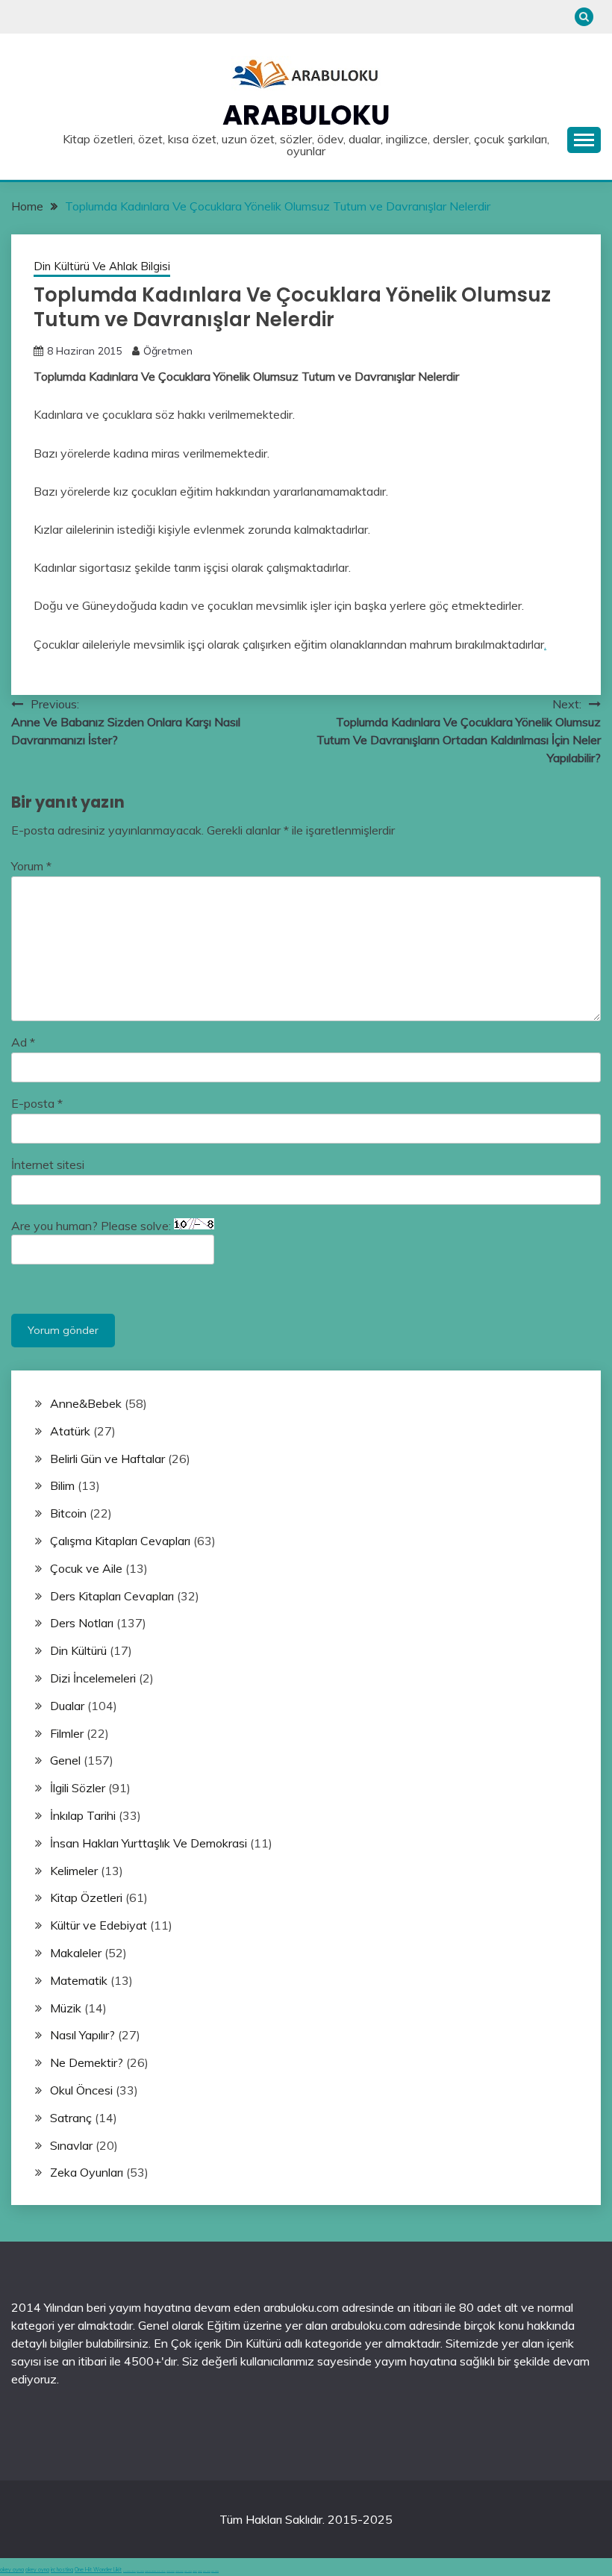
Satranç (71, 2118)
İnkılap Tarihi (83, 1815)
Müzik (66, 2008)
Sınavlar (71, 2145)
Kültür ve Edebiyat (99, 1925)
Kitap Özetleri (86, 1897)
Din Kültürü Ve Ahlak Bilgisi (102, 266)
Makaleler (76, 1953)
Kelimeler (74, 1871)
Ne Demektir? (87, 2062)
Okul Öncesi (81, 2090)
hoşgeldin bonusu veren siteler (155, 2571)
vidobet (195, 2571)
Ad (23, 1042)
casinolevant (171, 2571)
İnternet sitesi (48, 1164)
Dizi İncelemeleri (93, 1678)
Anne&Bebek (86, 1403)
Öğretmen (168, 351)
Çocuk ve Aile (86, 1568)
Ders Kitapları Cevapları (112, 1596)
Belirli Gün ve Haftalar (107, 1459)
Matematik (79, 1980)
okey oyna (12, 2570)
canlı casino (140, 2571)
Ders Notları (82, 1623)
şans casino (188, 2571)
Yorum (31, 866)
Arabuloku (306, 115)
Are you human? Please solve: (93, 1226)
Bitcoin (68, 1513)
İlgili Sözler (78, 1788)
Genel (65, 1760)
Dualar (67, 1706)
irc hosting (62, 2570)
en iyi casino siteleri (129, 2571)
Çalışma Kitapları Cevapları (120, 1541)
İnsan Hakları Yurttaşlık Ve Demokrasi (149, 1843)
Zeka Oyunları (87, 2172)
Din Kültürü (78, 1650)
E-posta (37, 1103)
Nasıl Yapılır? (82, 2035)
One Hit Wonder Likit (98, 2570)
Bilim (62, 1485)
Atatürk (70, 1431)
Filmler (67, 1733)
